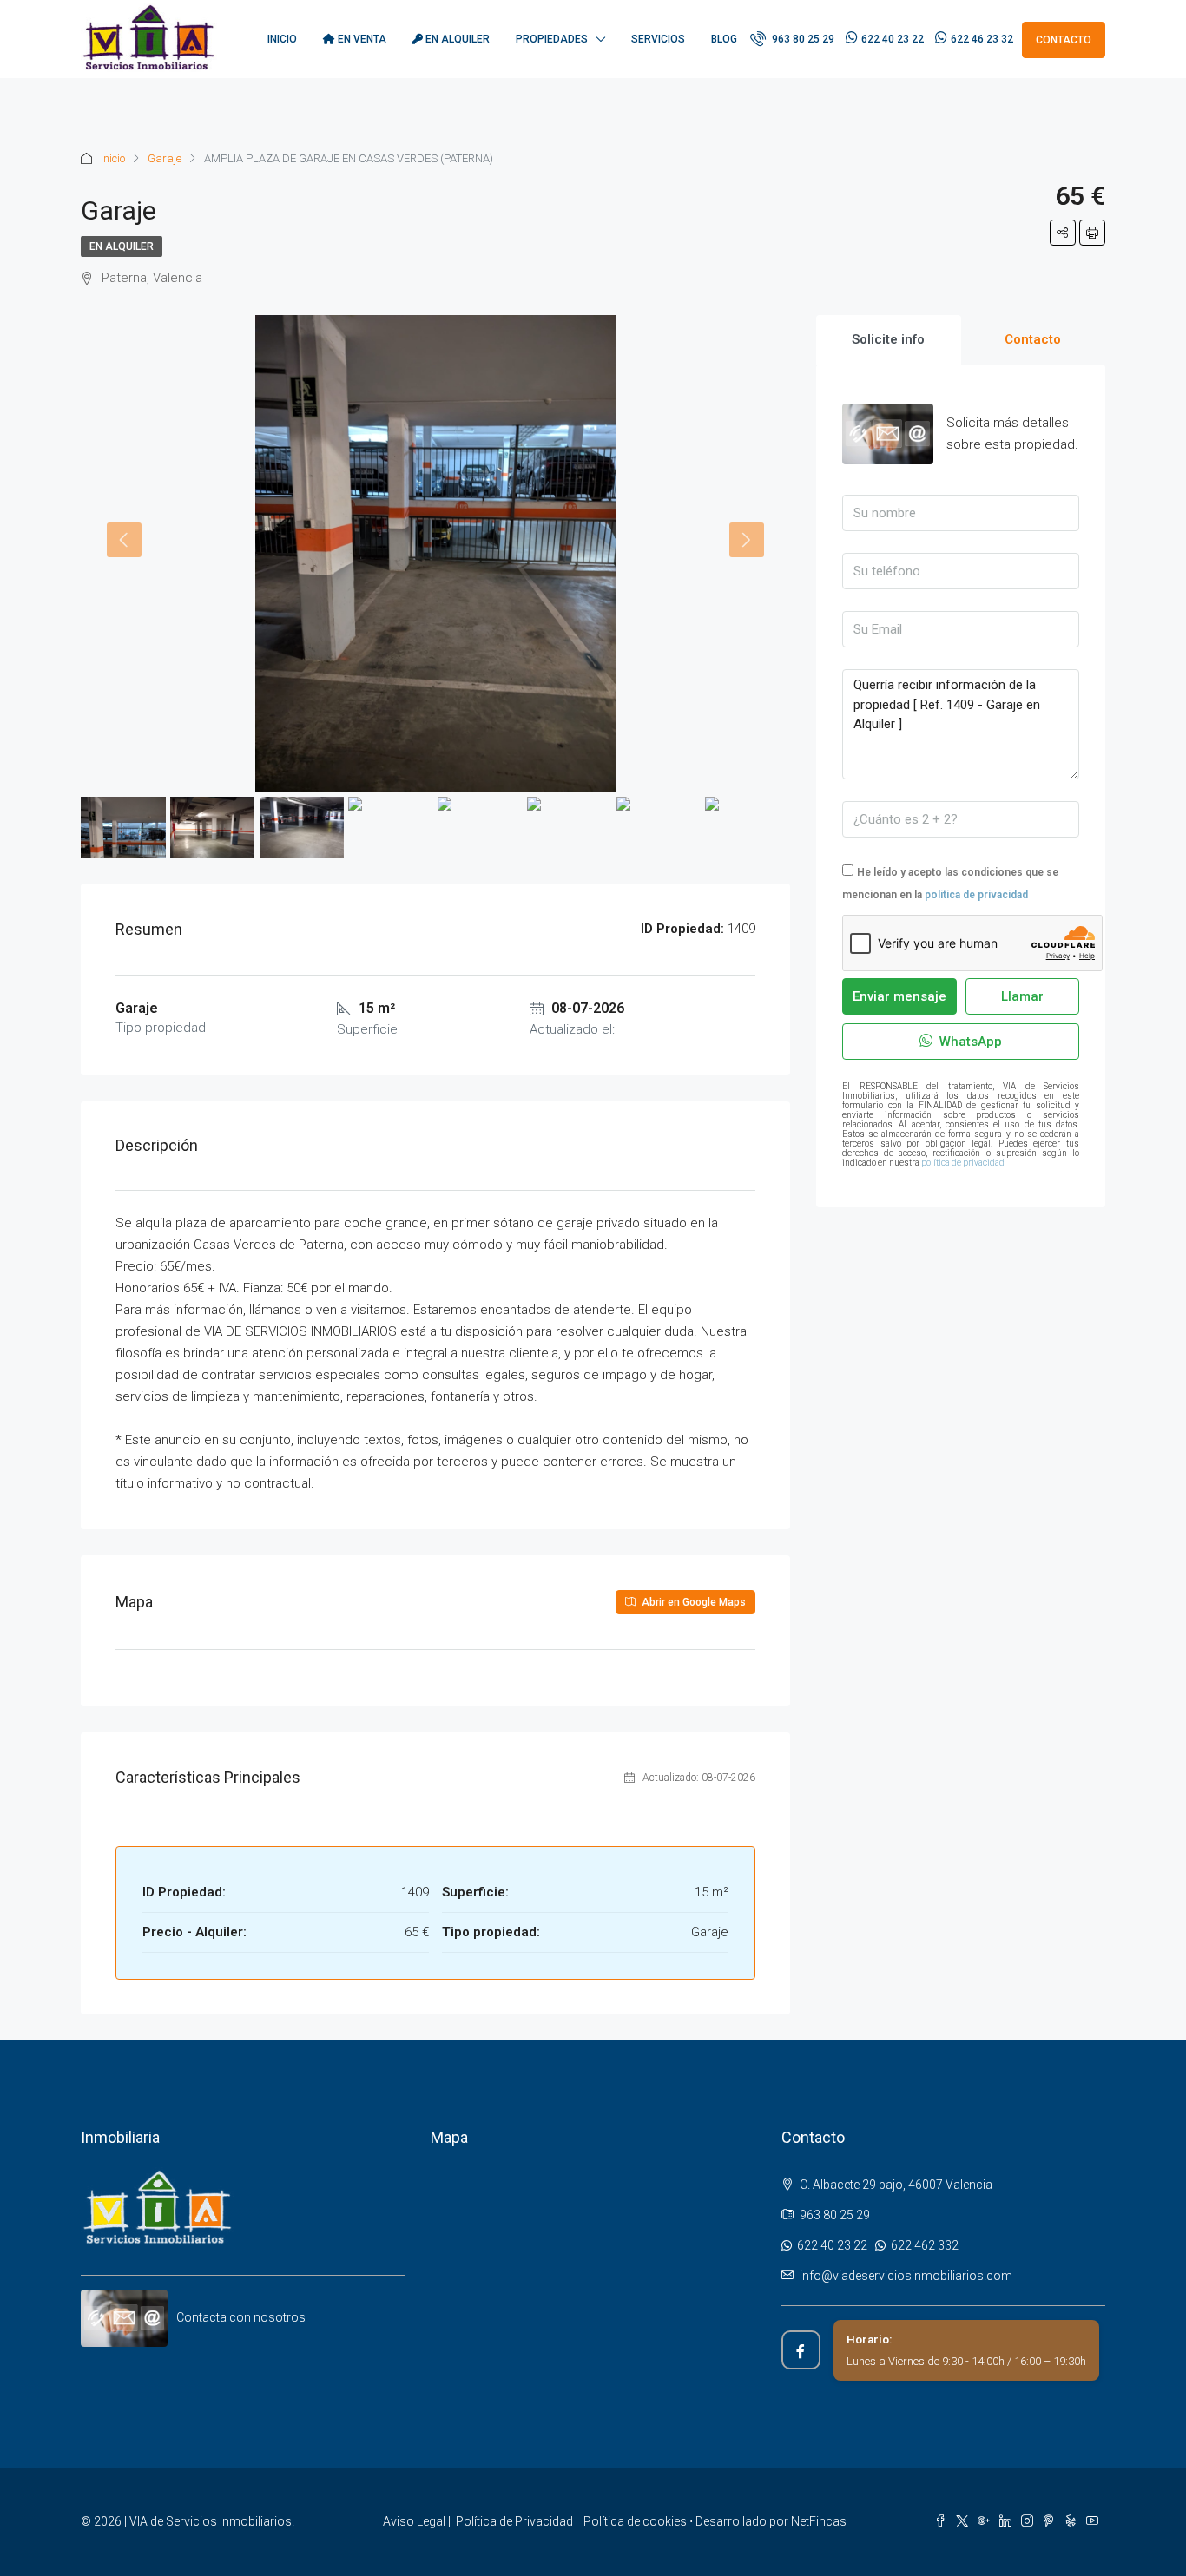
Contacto (1064, 40)
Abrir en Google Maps (692, 1602)
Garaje (165, 158)
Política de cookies (635, 2521)
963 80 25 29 (802, 39)
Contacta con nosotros (241, 2317)
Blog (724, 39)
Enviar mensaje (899, 996)
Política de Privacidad (514, 2521)
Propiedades (552, 39)
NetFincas (819, 2521)
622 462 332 (922, 2245)
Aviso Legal (414, 2521)
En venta (361, 39)
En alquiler (456, 39)
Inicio (282, 39)
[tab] (889, 340)
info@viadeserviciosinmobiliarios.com (906, 2276)
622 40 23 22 (893, 39)
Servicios (658, 39)
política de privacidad (976, 895)
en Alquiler (122, 246)
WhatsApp (969, 1042)
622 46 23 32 (982, 39)
